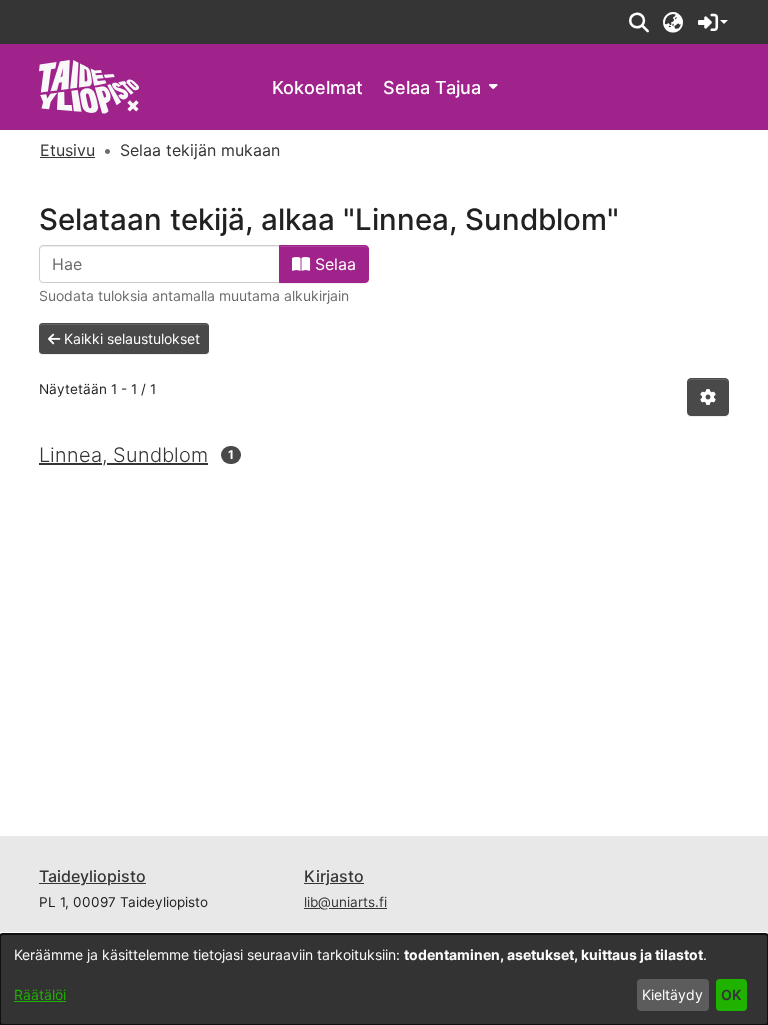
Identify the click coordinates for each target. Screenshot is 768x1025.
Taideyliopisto (92, 876)
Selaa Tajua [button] (432, 87)
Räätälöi (40, 994)
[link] (89, 85)
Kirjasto (334, 876)
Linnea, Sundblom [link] (123, 455)
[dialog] (384, 979)
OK (731, 994)
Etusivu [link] (67, 150)
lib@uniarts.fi (345, 902)
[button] (638, 22)
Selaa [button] (333, 264)
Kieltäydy (672, 994)
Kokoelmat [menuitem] (317, 87)
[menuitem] (440, 87)
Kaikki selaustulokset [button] (130, 338)
